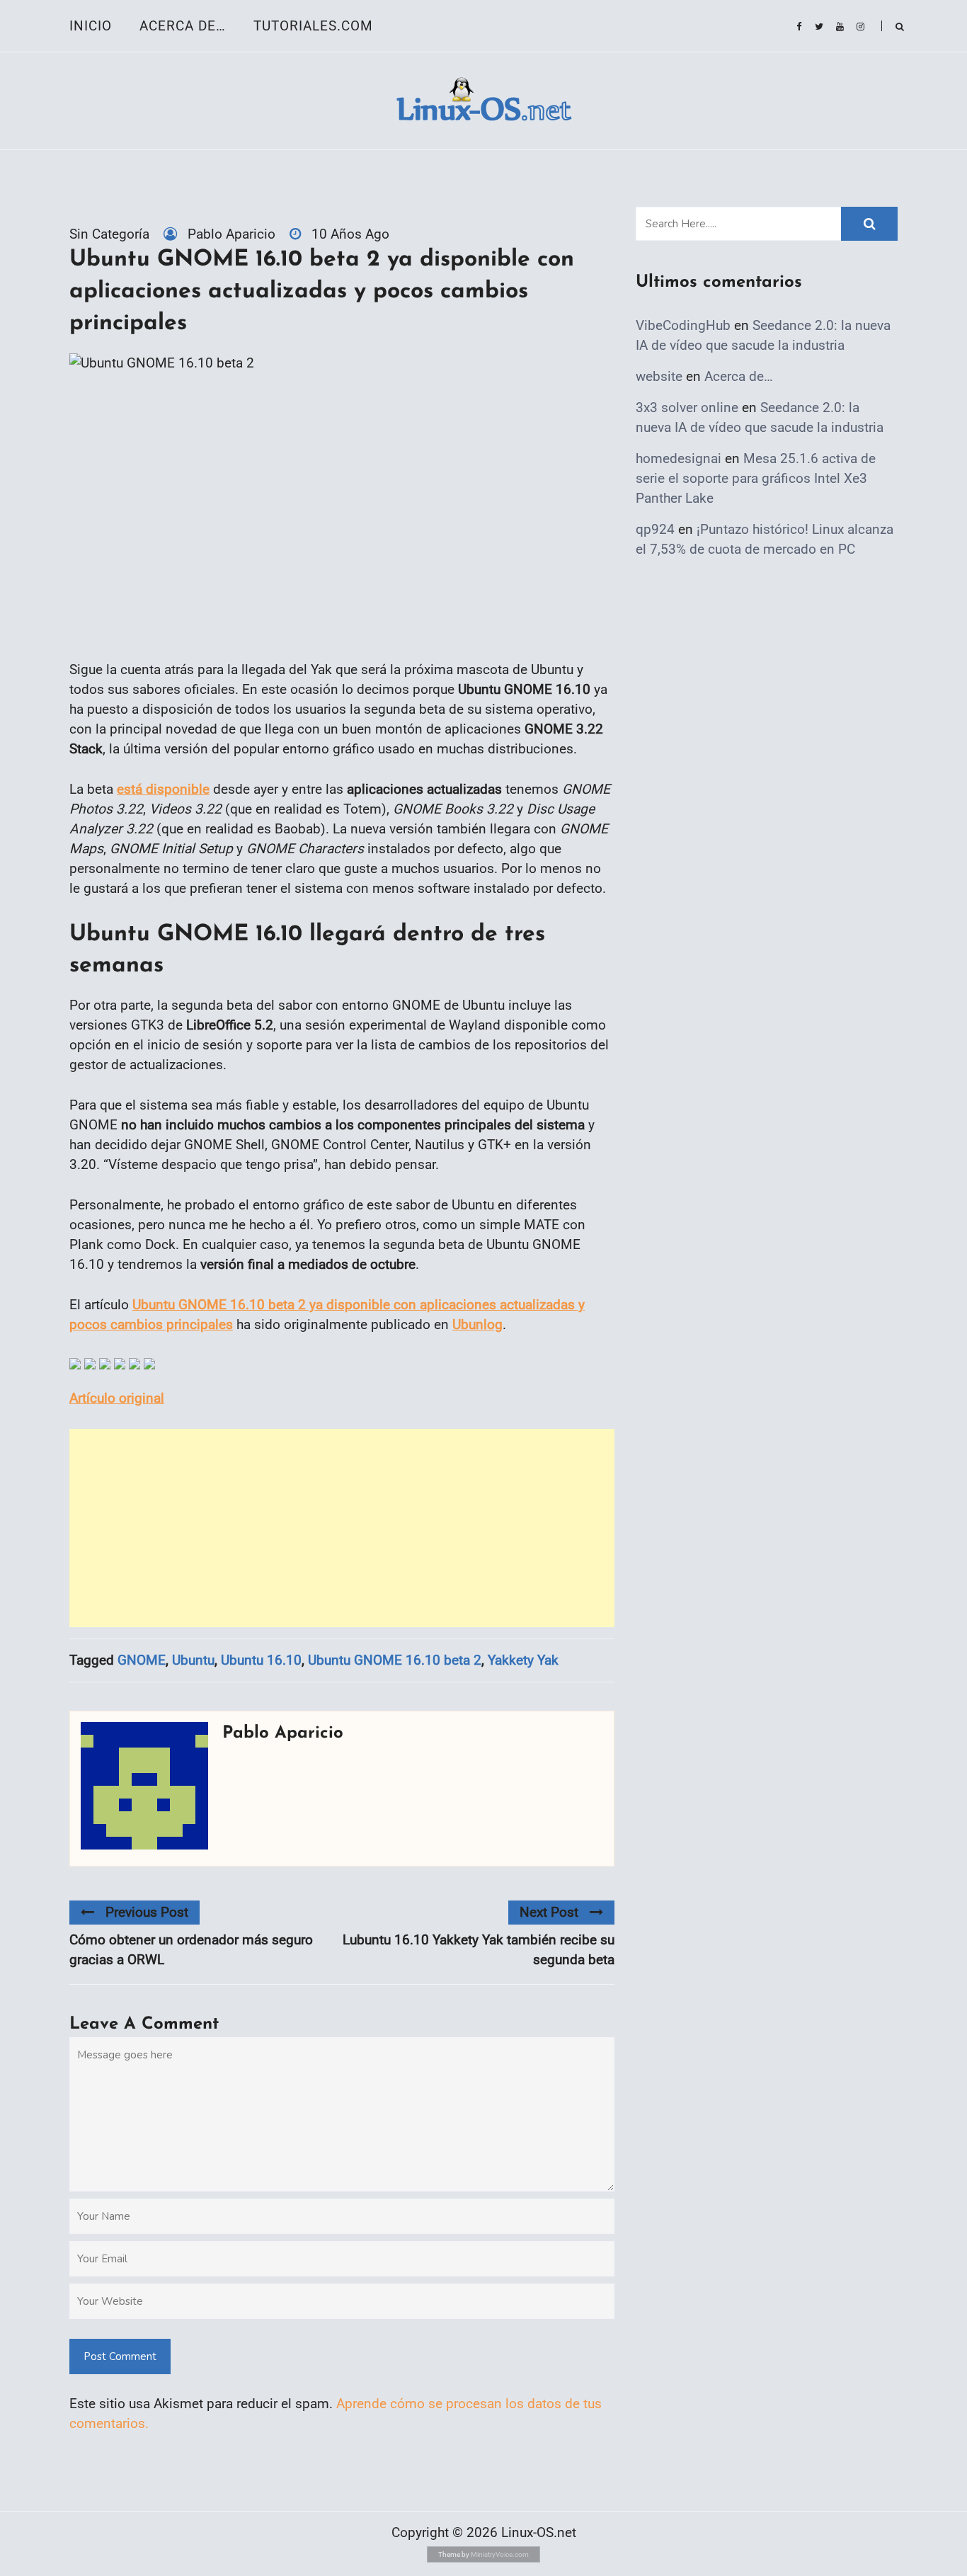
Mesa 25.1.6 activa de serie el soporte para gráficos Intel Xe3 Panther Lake (756, 478)
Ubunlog (477, 1324)
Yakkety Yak (523, 1660)
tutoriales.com (313, 26)
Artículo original (117, 1398)
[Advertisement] (342, 1528)
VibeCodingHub (683, 325)
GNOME (142, 1660)
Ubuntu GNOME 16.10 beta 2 (395, 1660)
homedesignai (679, 458)
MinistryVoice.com (500, 2554)
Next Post (549, 1912)
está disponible (163, 789)
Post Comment (120, 2356)
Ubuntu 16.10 (261, 1660)
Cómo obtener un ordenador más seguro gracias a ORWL (191, 1950)
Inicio (91, 26)
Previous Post (147, 1912)
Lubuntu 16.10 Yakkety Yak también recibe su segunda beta (479, 1950)
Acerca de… (183, 26)
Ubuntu (193, 1660)
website (659, 376)
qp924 (655, 529)
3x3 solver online (687, 408)
